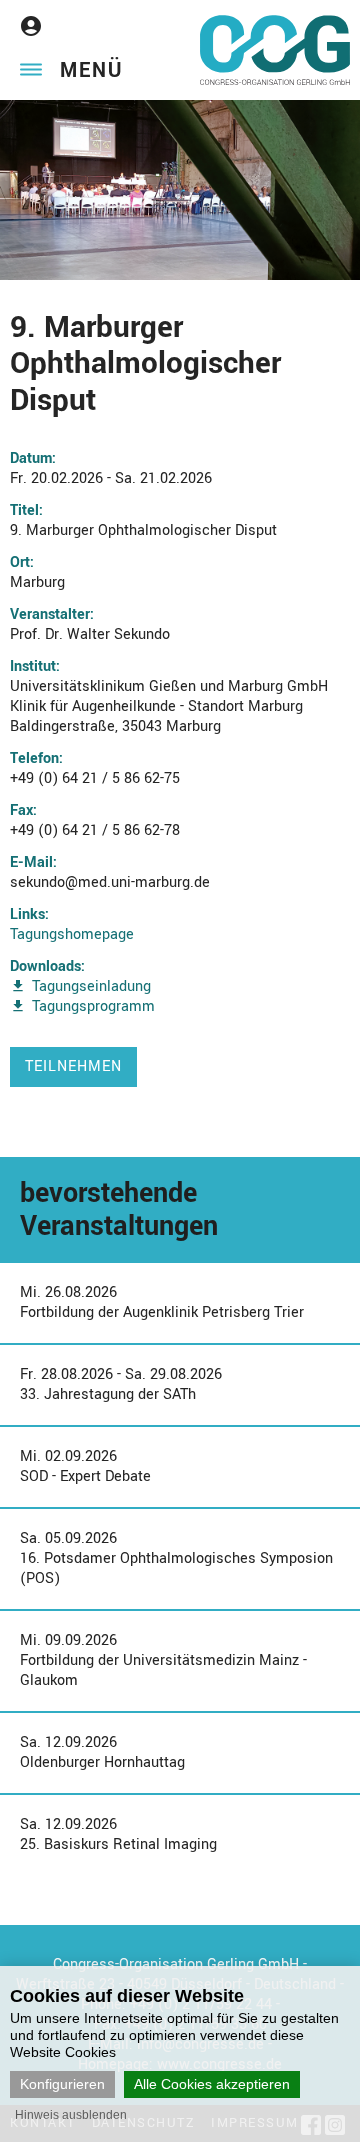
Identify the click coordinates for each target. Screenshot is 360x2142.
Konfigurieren (62, 2084)
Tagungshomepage (72, 934)
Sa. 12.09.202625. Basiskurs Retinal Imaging (118, 1834)
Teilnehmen (73, 1066)
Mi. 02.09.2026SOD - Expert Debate (85, 1466)
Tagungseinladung (91, 986)
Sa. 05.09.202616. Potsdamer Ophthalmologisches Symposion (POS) (176, 1558)
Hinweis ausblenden (71, 2115)
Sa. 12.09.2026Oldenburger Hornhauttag (102, 1752)
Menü (91, 70)
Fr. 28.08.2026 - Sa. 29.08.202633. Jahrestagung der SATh (121, 1384)
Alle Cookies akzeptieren (212, 2084)
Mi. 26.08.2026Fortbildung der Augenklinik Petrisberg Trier (162, 1302)
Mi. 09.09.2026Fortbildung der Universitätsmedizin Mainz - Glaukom (163, 1660)
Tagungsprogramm (93, 1006)
